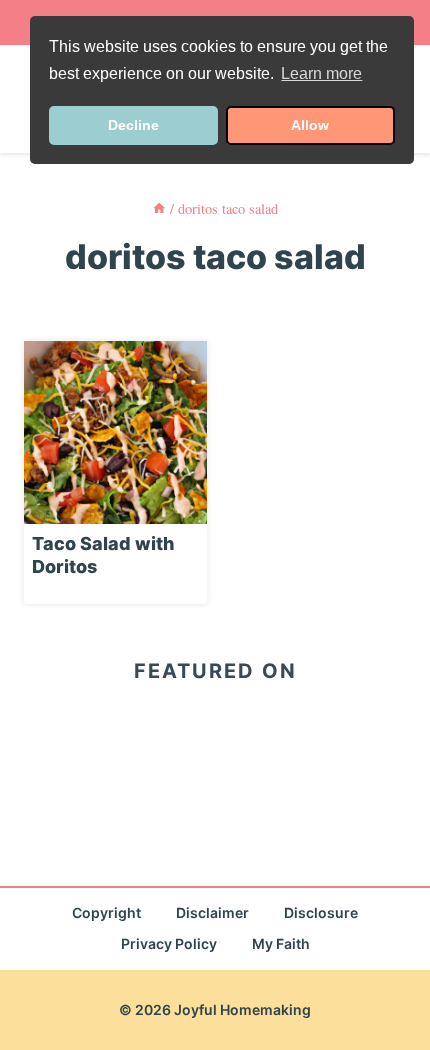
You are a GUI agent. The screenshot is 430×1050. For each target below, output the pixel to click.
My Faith (281, 943)
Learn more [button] (321, 73)
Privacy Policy (169, 943)
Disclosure (321, 912)
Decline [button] (133, 125)
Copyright (106, 912)
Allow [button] (310, 125)
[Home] (159, 208)
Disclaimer (212, 912)
